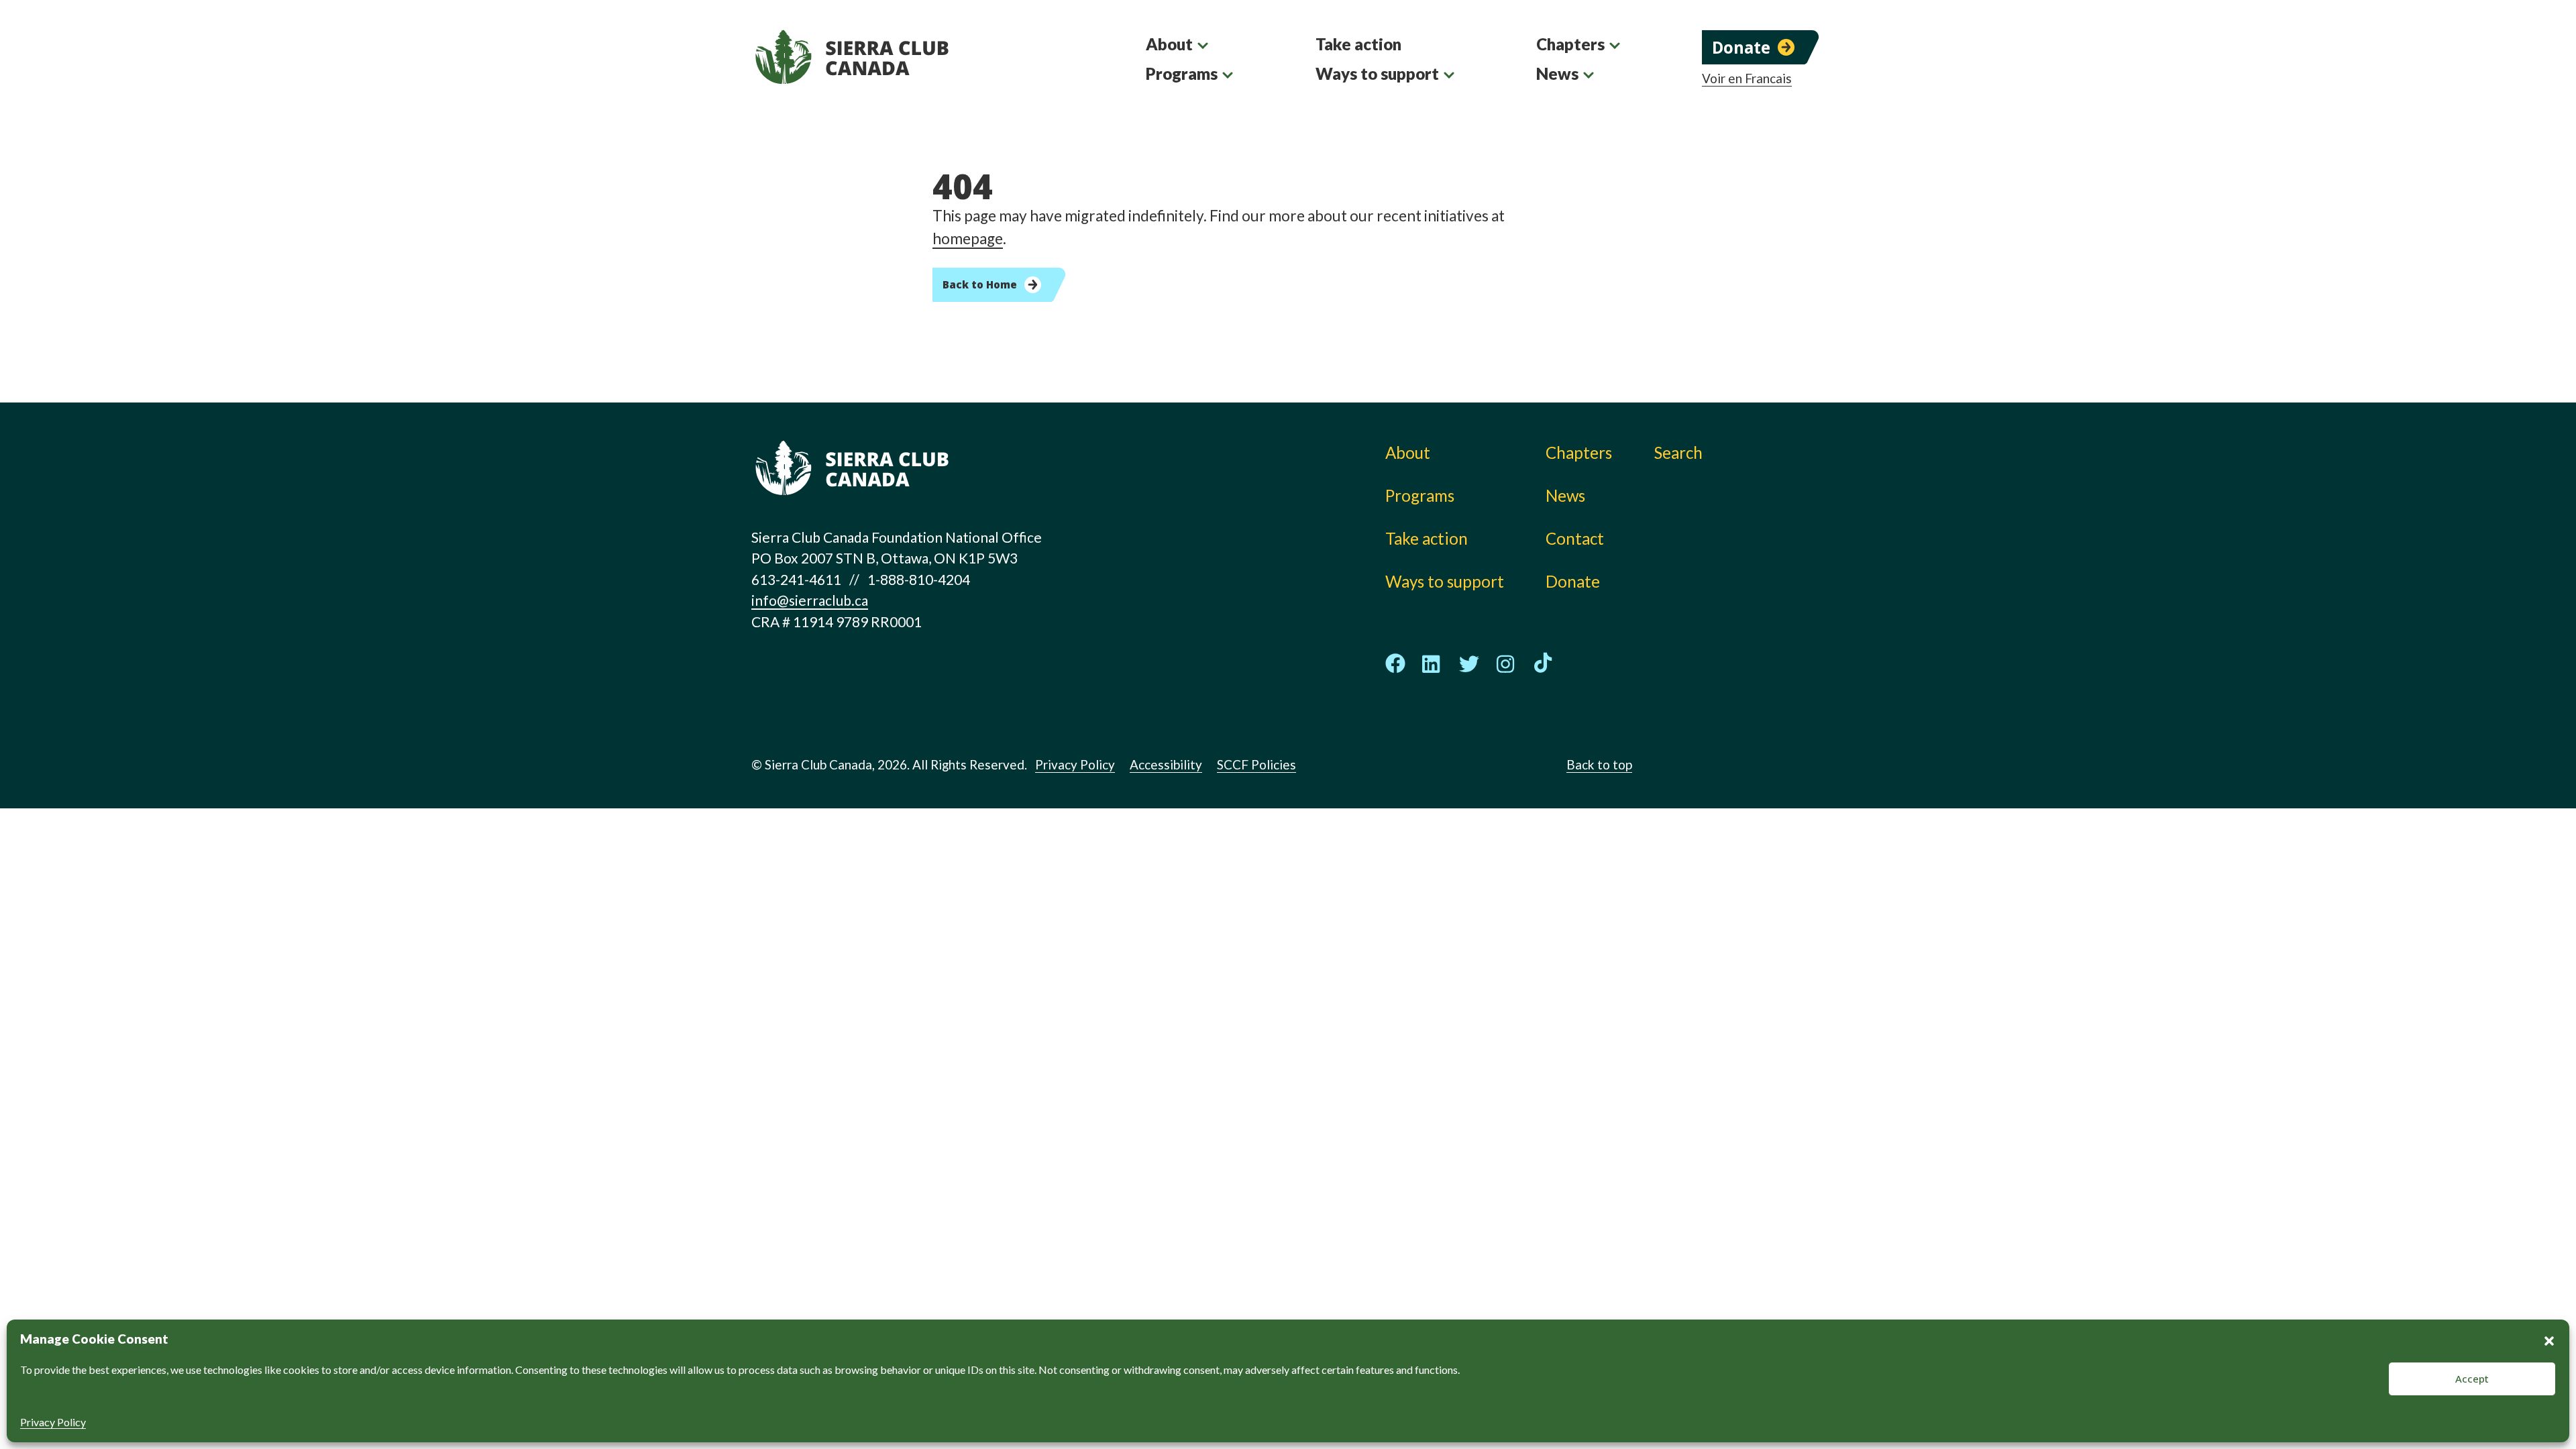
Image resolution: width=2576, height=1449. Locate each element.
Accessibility (1166, 764)
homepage (968, 238)
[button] (2549, 1339)
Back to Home (980, 284)
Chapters (1570, 44)
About (1169, 44)
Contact (1575, 538)
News (1557, 73)
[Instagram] (1506, 664)
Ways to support (1377, 73)
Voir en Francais (1747, 78)
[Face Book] (1395, 663)
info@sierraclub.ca (810, 600)
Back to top (1599, 764)
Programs (1182, 73)
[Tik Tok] (1543, 663)
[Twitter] (1469, 664)
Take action (1358, 44)
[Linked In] (1432, 664)
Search (1678, 452)
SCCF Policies (1256, 764)
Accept (2472, 1379)
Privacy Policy (53, 1422)
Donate (1741, 47)
